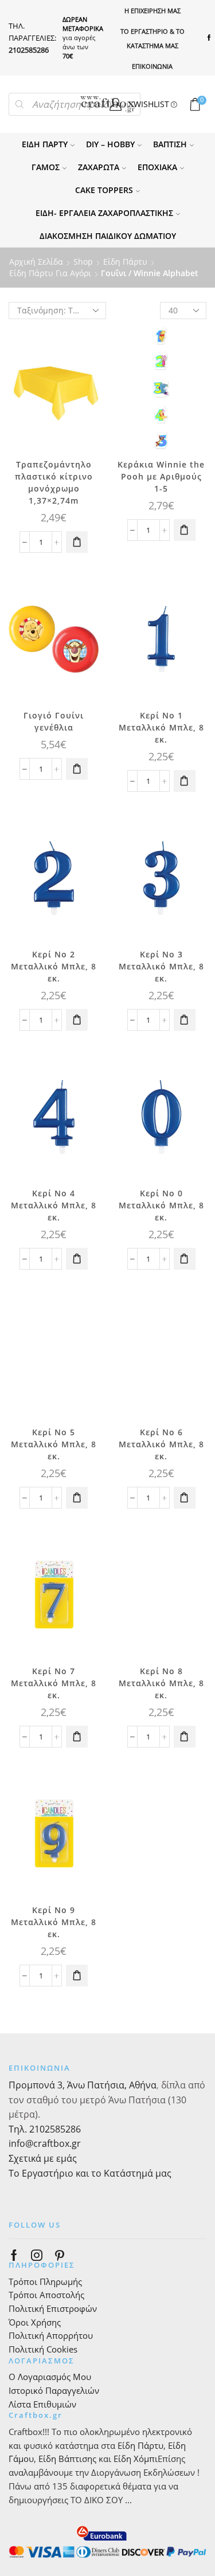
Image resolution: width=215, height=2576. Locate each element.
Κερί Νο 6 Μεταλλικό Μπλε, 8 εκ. (161, 1444)
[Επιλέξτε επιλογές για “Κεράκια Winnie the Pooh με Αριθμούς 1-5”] (185, 530)
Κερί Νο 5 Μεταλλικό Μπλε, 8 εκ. (54, 1444)
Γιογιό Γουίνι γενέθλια (54, 721)
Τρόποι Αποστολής (46, 2295)
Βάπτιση (170, 144)
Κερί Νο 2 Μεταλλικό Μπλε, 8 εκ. (54, 966)
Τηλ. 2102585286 (45, 2129)
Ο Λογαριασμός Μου (50, 2377)
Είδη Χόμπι (136, 2459)
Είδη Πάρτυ (45, 144)
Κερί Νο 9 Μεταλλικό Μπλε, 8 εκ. (54, 1922)
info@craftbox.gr (45, 2143)
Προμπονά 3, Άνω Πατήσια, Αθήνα (83, 2085)
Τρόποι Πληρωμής (45, 2282)
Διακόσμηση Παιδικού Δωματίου (108, 236)
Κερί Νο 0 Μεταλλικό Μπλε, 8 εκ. (161, 1205)
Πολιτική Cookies (43, 2349)
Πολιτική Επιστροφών (53, 2308)
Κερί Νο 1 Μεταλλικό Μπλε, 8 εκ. (161, 727)
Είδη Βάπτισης (67, 2459)
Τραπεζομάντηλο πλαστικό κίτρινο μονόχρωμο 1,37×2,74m (54, 482)
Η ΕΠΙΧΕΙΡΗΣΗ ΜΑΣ (153, 11)
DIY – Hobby (110, 144)
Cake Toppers (104, 190)
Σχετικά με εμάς (43, 2158)
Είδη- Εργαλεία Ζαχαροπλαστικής (104, 213)
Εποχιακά (157, 167)
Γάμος (46, 167)
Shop (83, 262)
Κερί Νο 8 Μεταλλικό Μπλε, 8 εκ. (161, 1683)
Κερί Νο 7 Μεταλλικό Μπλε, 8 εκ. (54, 1683)
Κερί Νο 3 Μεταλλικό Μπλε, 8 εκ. (161, 966)
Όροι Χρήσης (35, 2322)
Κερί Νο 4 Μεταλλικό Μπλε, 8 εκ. (54, 1205)
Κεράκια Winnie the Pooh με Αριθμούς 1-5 (161, 476)
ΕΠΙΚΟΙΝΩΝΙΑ (152, 66)
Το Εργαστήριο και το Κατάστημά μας (90, 2173)
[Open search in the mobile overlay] (75, 104)
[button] (77, 542)
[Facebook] (209, 38)
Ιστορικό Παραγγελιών (54, 2390)
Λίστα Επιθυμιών (42, 2404)
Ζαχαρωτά (99, 167)
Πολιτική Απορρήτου (51, 2335)
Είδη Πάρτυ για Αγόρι (50, 273)
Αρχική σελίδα (36, 262)
